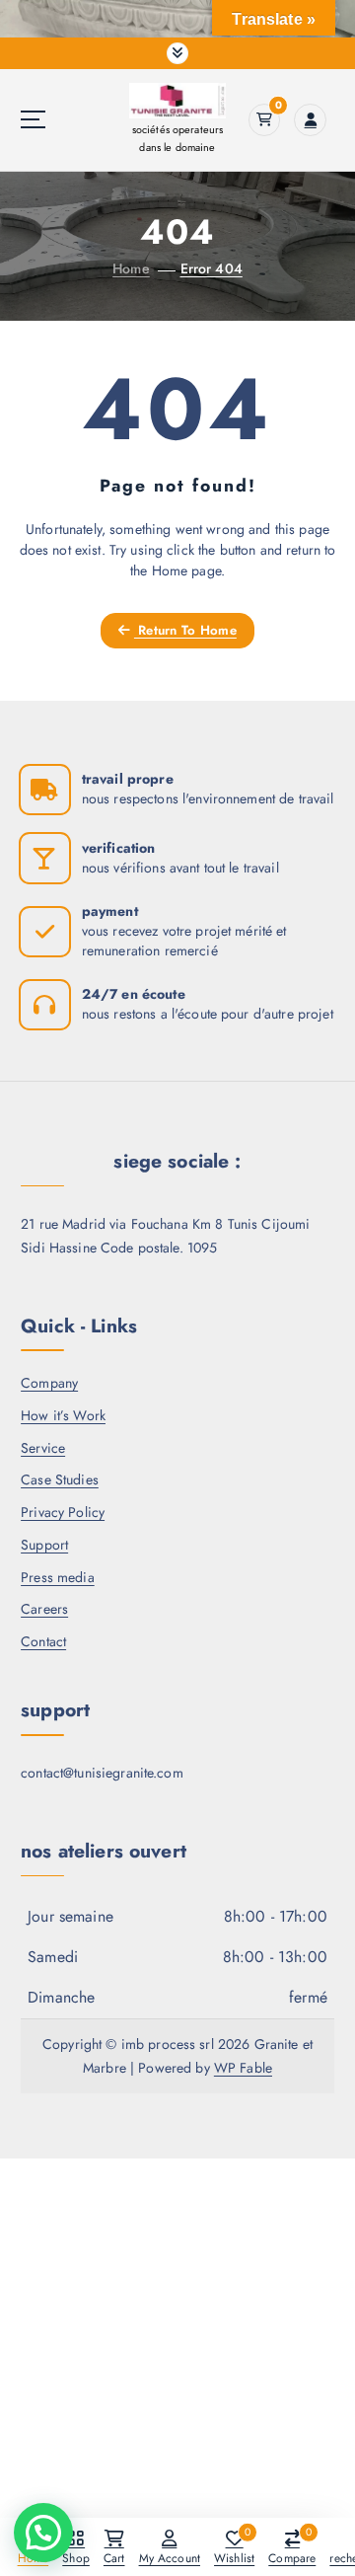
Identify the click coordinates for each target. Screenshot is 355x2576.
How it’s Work (63, 1415)
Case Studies (60, 1479)
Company (49, 1383)
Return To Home (185, 630)
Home (131, 268)
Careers (44, 1609)
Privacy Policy (63, 1512)
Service (43, 1448)
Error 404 (212, 268)
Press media (58, 1577)
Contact (43, 1641)
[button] (43, 2533)
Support (44, 1545)
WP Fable (243, 2068)
